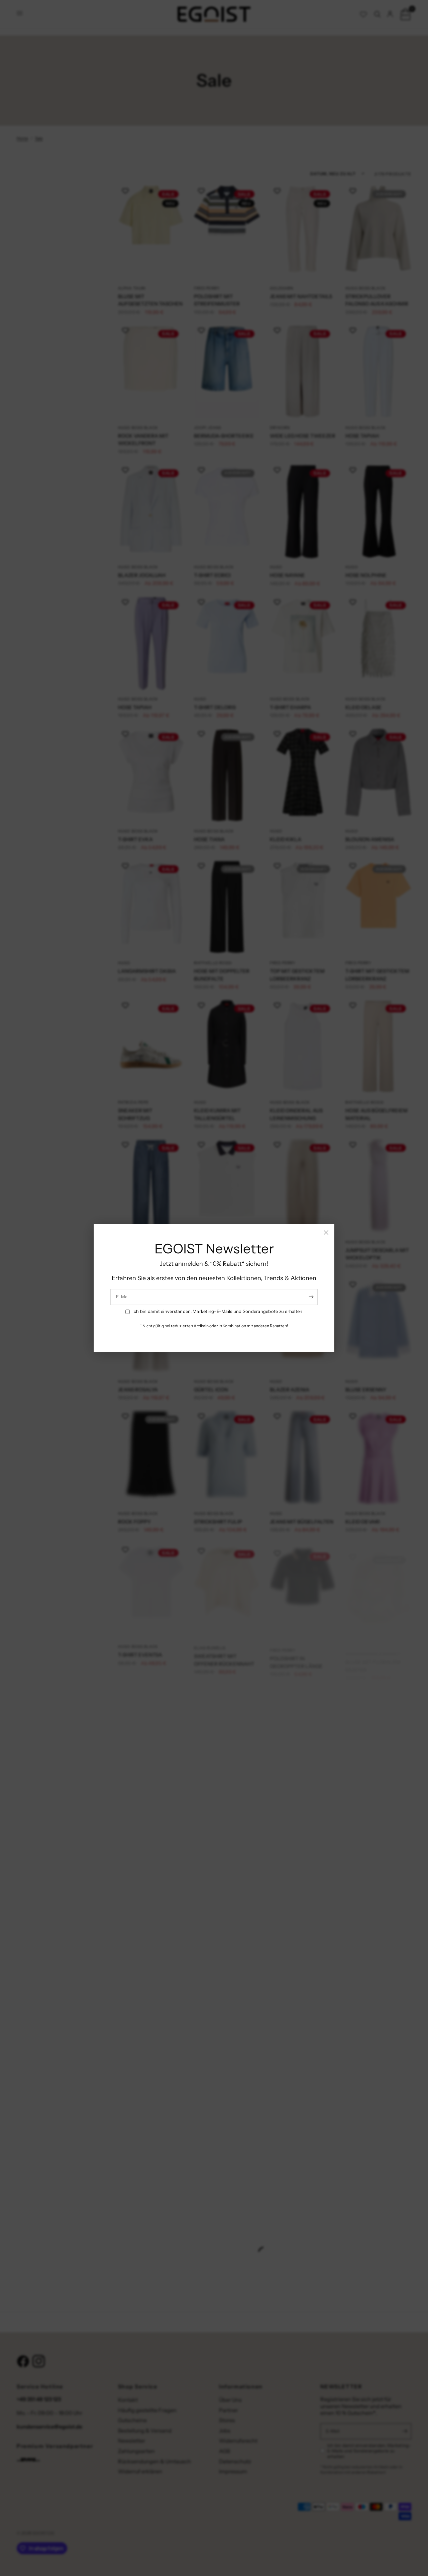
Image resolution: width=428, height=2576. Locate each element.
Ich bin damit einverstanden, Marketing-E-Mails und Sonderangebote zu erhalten (217, 1312)
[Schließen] (326, 1232)
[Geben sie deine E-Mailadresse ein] (311, 1297)
